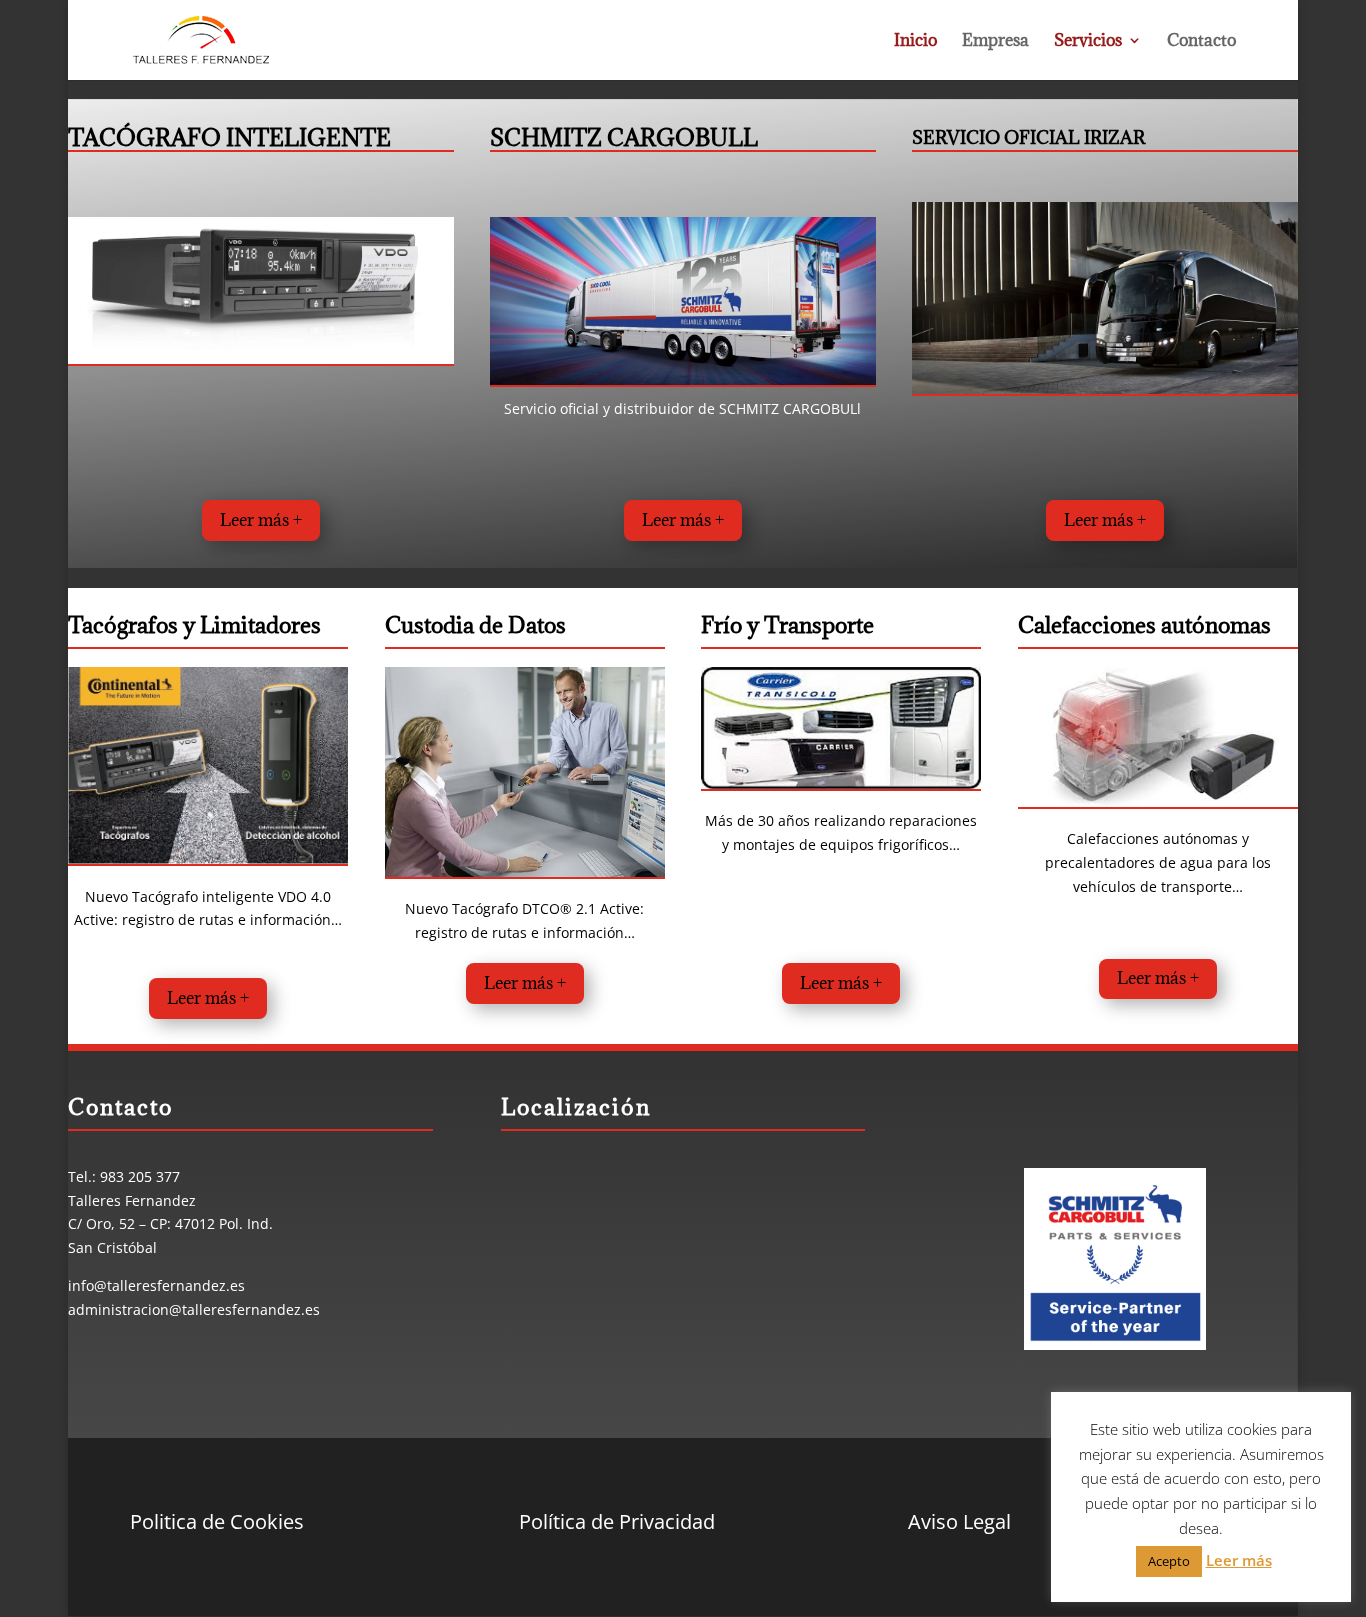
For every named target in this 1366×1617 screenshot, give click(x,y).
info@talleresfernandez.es (156, 1285)
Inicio (915, 42)
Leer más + (261, 520)
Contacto (1201, 42)
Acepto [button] (1169, 1561)
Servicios (1088, 42)
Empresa (995, 42)
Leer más (1239, 1560)
